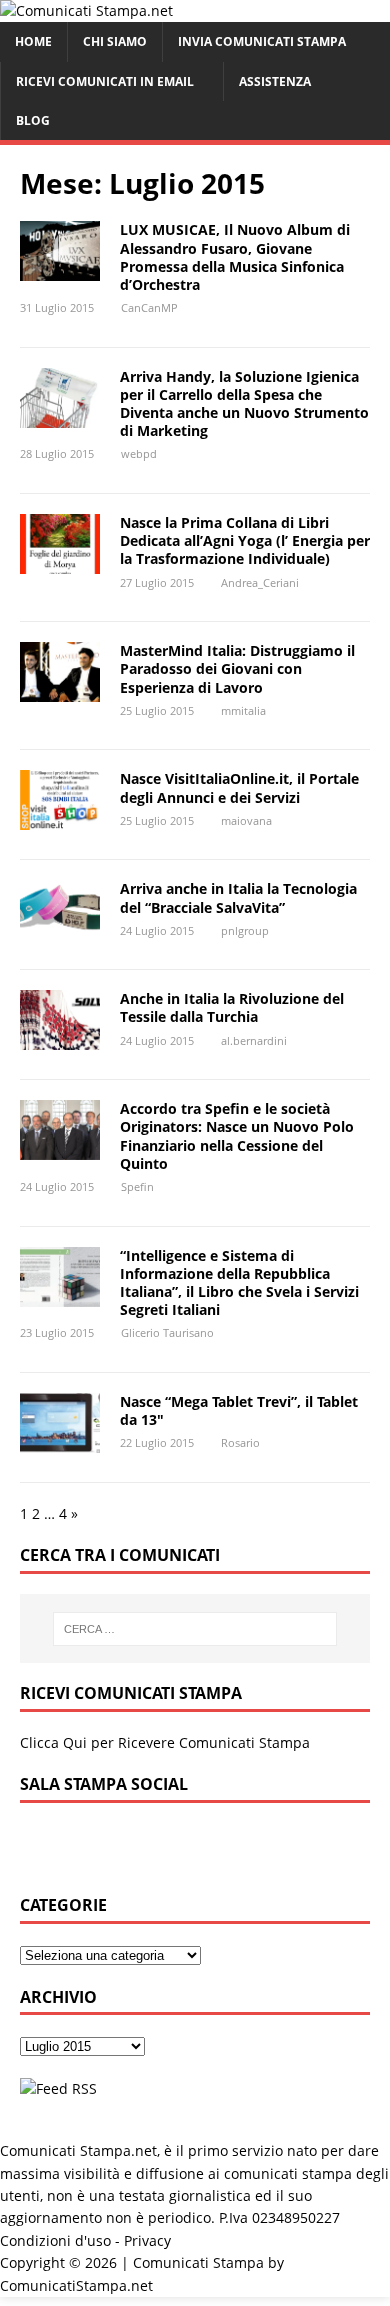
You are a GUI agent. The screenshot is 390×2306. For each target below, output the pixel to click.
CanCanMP (149, 307)
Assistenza (275, 81)
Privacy (147, 2240)
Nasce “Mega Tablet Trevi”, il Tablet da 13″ (239, 1410)
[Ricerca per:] (195, 1629)
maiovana (246, 820)
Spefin (137, 1186)
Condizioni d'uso (55, 2240)
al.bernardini (254, 1040)
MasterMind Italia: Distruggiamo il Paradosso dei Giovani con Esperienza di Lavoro (237, 668)
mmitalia (243, 710)
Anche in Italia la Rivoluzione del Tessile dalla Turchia (232, 1007)
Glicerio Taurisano (167, 1332)
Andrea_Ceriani (260, 582)
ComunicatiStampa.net (76, 2285)
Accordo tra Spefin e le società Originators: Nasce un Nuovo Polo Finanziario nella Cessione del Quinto (237, 1136)
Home (33, 41)
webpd (139, 453)
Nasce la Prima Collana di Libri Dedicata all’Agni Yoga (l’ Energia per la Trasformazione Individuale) (245, 540)
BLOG (33, 120)
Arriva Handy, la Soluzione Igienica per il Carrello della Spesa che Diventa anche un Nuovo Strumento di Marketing (244, 404)
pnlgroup (245, 930)
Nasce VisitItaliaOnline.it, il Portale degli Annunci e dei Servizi (239, 787)
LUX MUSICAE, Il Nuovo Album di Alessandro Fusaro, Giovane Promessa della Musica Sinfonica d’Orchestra (235, 257)
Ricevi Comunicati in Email (105, 81)
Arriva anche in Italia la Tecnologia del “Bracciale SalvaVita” (238, 897)
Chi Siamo (115, 41)
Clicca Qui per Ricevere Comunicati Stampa (165, 1742)
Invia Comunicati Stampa (262, 41)
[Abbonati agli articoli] (58, 2088)
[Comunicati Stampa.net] (86, 10)
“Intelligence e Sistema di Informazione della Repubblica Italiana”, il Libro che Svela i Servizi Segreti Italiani (239, 1283)
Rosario (240, 1442)
